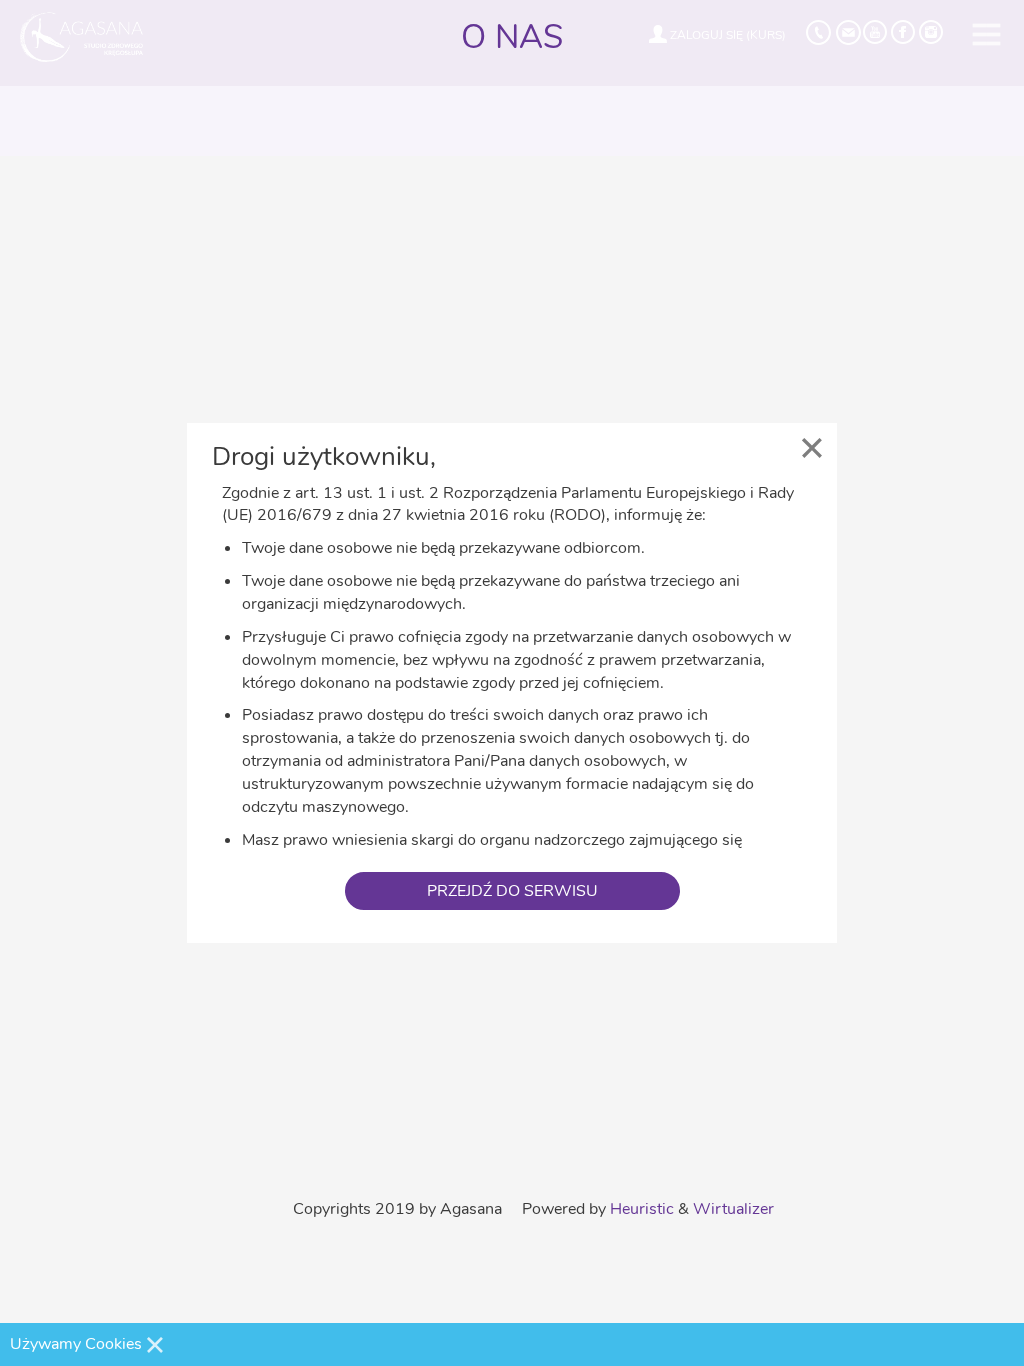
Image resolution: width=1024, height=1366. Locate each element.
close (812, 448)
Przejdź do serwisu (512, 891)
